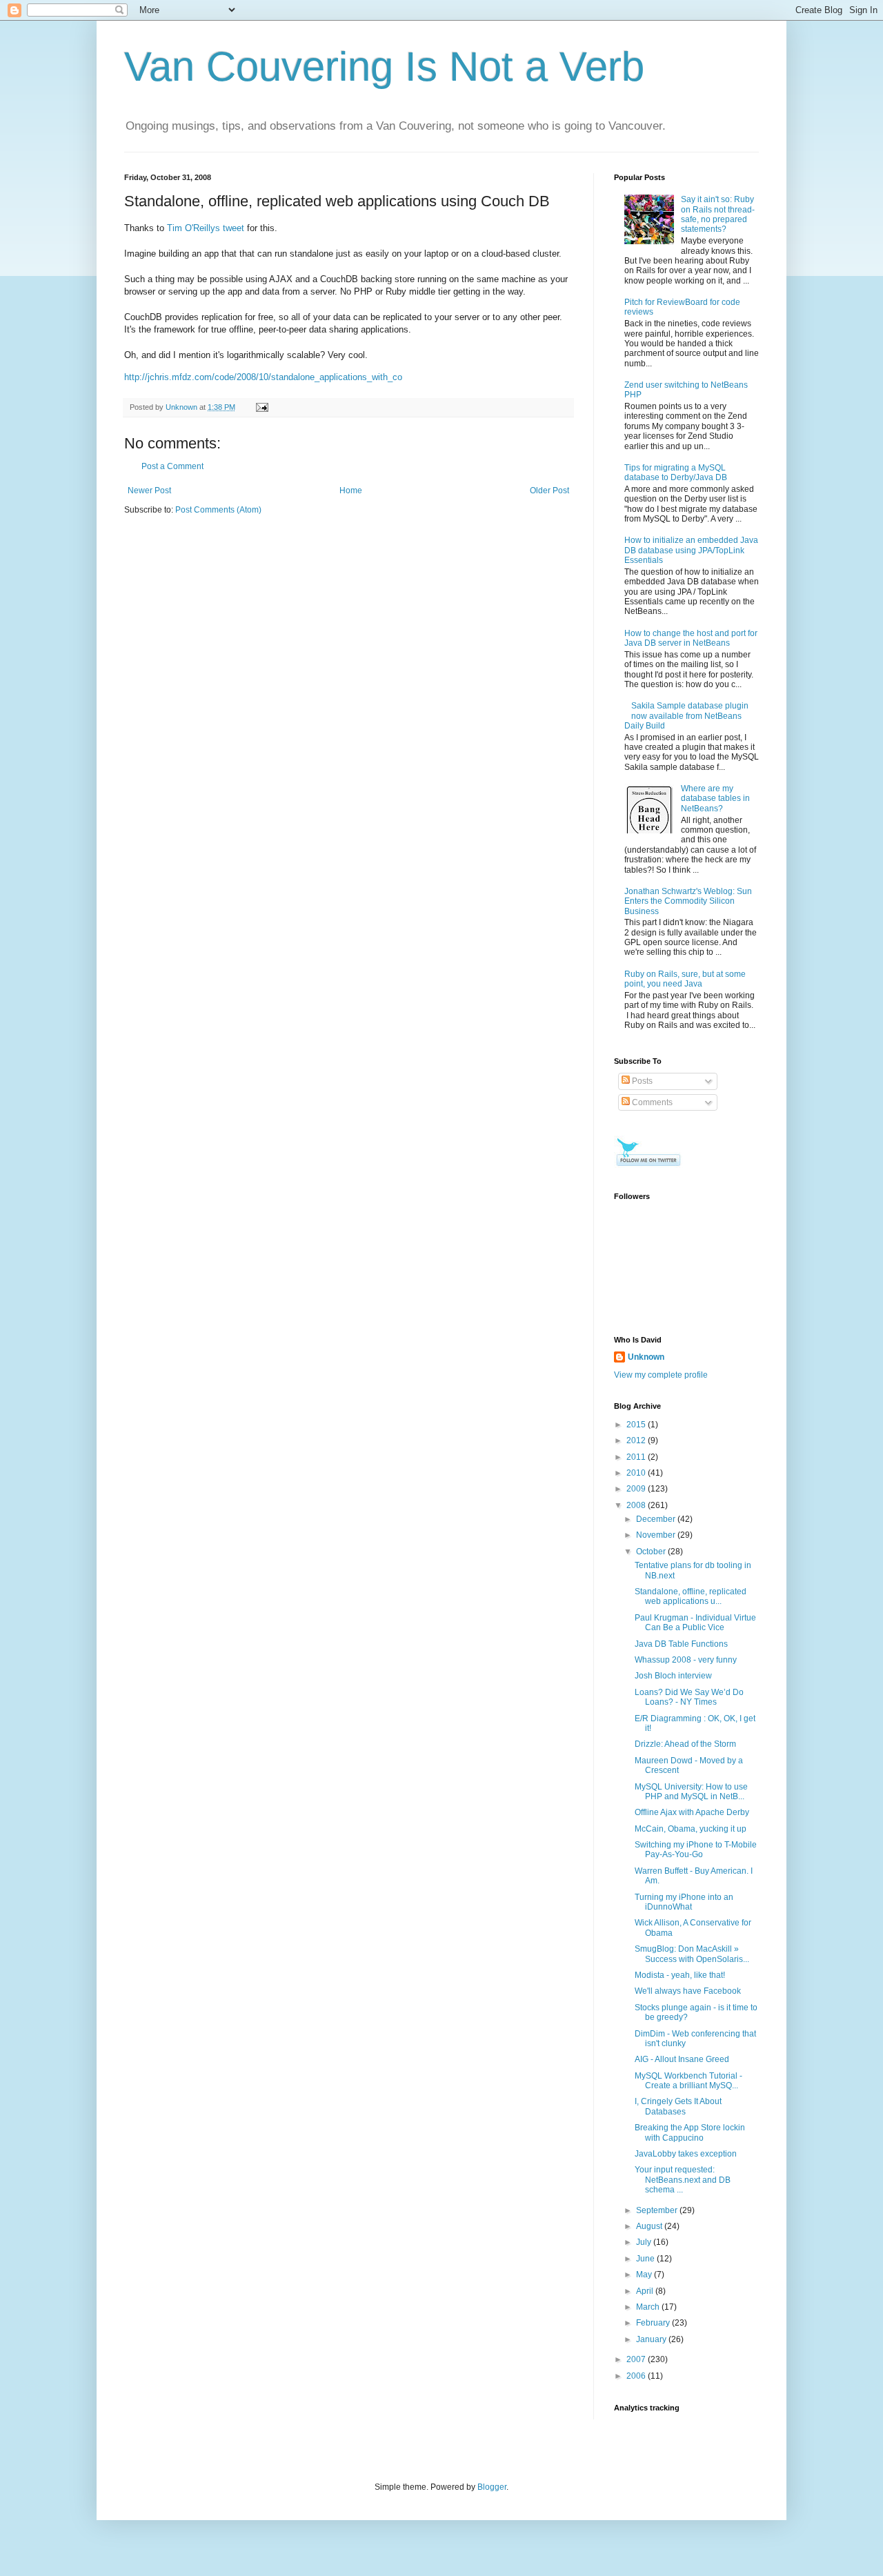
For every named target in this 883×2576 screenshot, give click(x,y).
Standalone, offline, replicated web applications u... (691, 1596)
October (652, 1552)
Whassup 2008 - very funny (686, 1660)
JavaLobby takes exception (686, 2154)
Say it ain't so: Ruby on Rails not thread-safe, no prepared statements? (718, 214)
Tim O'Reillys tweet (206, 228)
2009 (637, 1489)
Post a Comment (172, 466)
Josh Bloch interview (673, 1676)
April (646, 2291)
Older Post (549, 491)
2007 (637, 2359)
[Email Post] (261, 407)
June (646, 2259)
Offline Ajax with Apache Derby (692, 1812)
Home (351, 491)
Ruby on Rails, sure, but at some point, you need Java (685, 979)
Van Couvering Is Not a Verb (384, 67)
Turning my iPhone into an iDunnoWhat (684, 1902)
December (657, 1519)
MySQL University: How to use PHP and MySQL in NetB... (691, 1792)
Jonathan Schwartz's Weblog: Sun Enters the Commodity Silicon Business (688, 901)
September (658, 2210)
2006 (637, 2376)
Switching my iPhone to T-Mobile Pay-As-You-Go (696, 1850)
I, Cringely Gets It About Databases (678, 2106)
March (649, 2307)
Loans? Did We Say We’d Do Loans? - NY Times (689, 1697)
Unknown (646, 1357)
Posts (641, 1081)
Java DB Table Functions (681, 1644)
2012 (637, 1440)
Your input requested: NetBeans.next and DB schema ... (683, 2180)
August (650, 2226)
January (652, 2339)
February (654, 2323)
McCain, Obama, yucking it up (691, 1829)
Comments (651, 1102)
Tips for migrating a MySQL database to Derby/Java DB (676, 473)
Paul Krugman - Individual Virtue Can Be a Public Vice (695, 1623)
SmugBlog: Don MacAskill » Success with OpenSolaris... (692, 1954)
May (645, 2275)
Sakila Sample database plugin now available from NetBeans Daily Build (686, 716)
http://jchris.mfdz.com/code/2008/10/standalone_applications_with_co (263, 377)
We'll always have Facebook (688, 1991)
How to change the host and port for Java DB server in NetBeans (691, 638)
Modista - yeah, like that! (680, 1975)
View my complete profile (661, 1375)
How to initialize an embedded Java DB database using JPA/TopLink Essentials (691, 550)
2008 (637, 1505)
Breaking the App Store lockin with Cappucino (690, 2132)
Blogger (492, 2487)
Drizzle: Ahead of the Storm (685, 1744)
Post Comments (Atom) (218, 510)
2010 (637, 1473)
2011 (637, 1457)
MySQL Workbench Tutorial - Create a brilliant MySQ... (688, 2081)
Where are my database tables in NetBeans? (715, 799)
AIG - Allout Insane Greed (682, 2059)
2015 (637, 1425)
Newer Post (149, 491)
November (657, 1535)
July (645, 2242)
